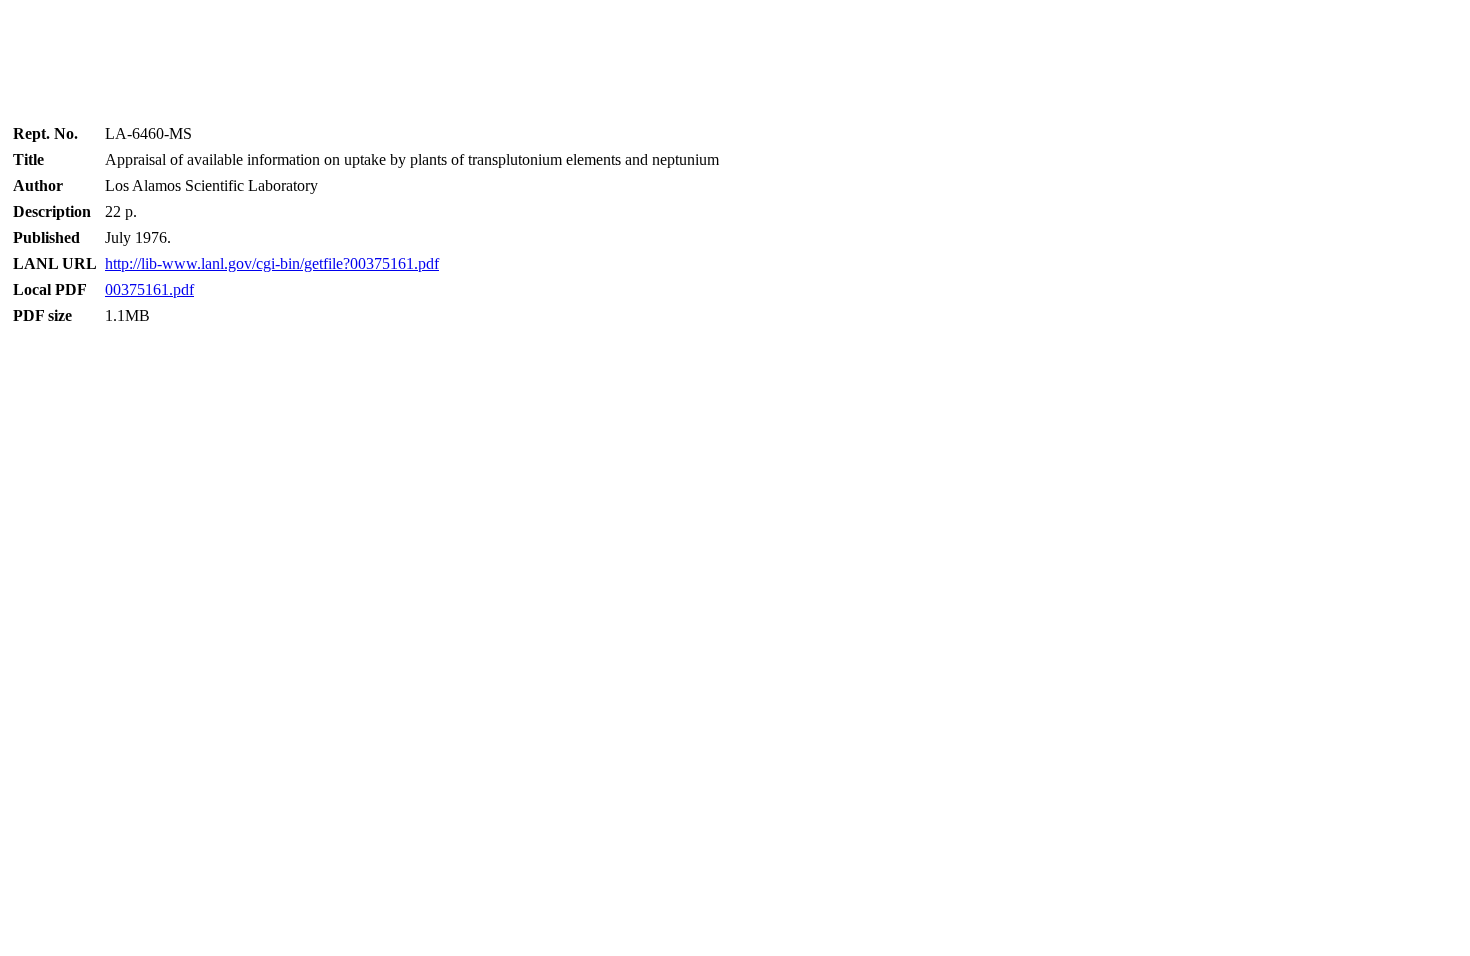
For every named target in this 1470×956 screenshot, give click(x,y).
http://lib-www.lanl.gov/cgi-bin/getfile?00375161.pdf (272, 263)
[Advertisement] (735, 55)
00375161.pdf (149, 289)
